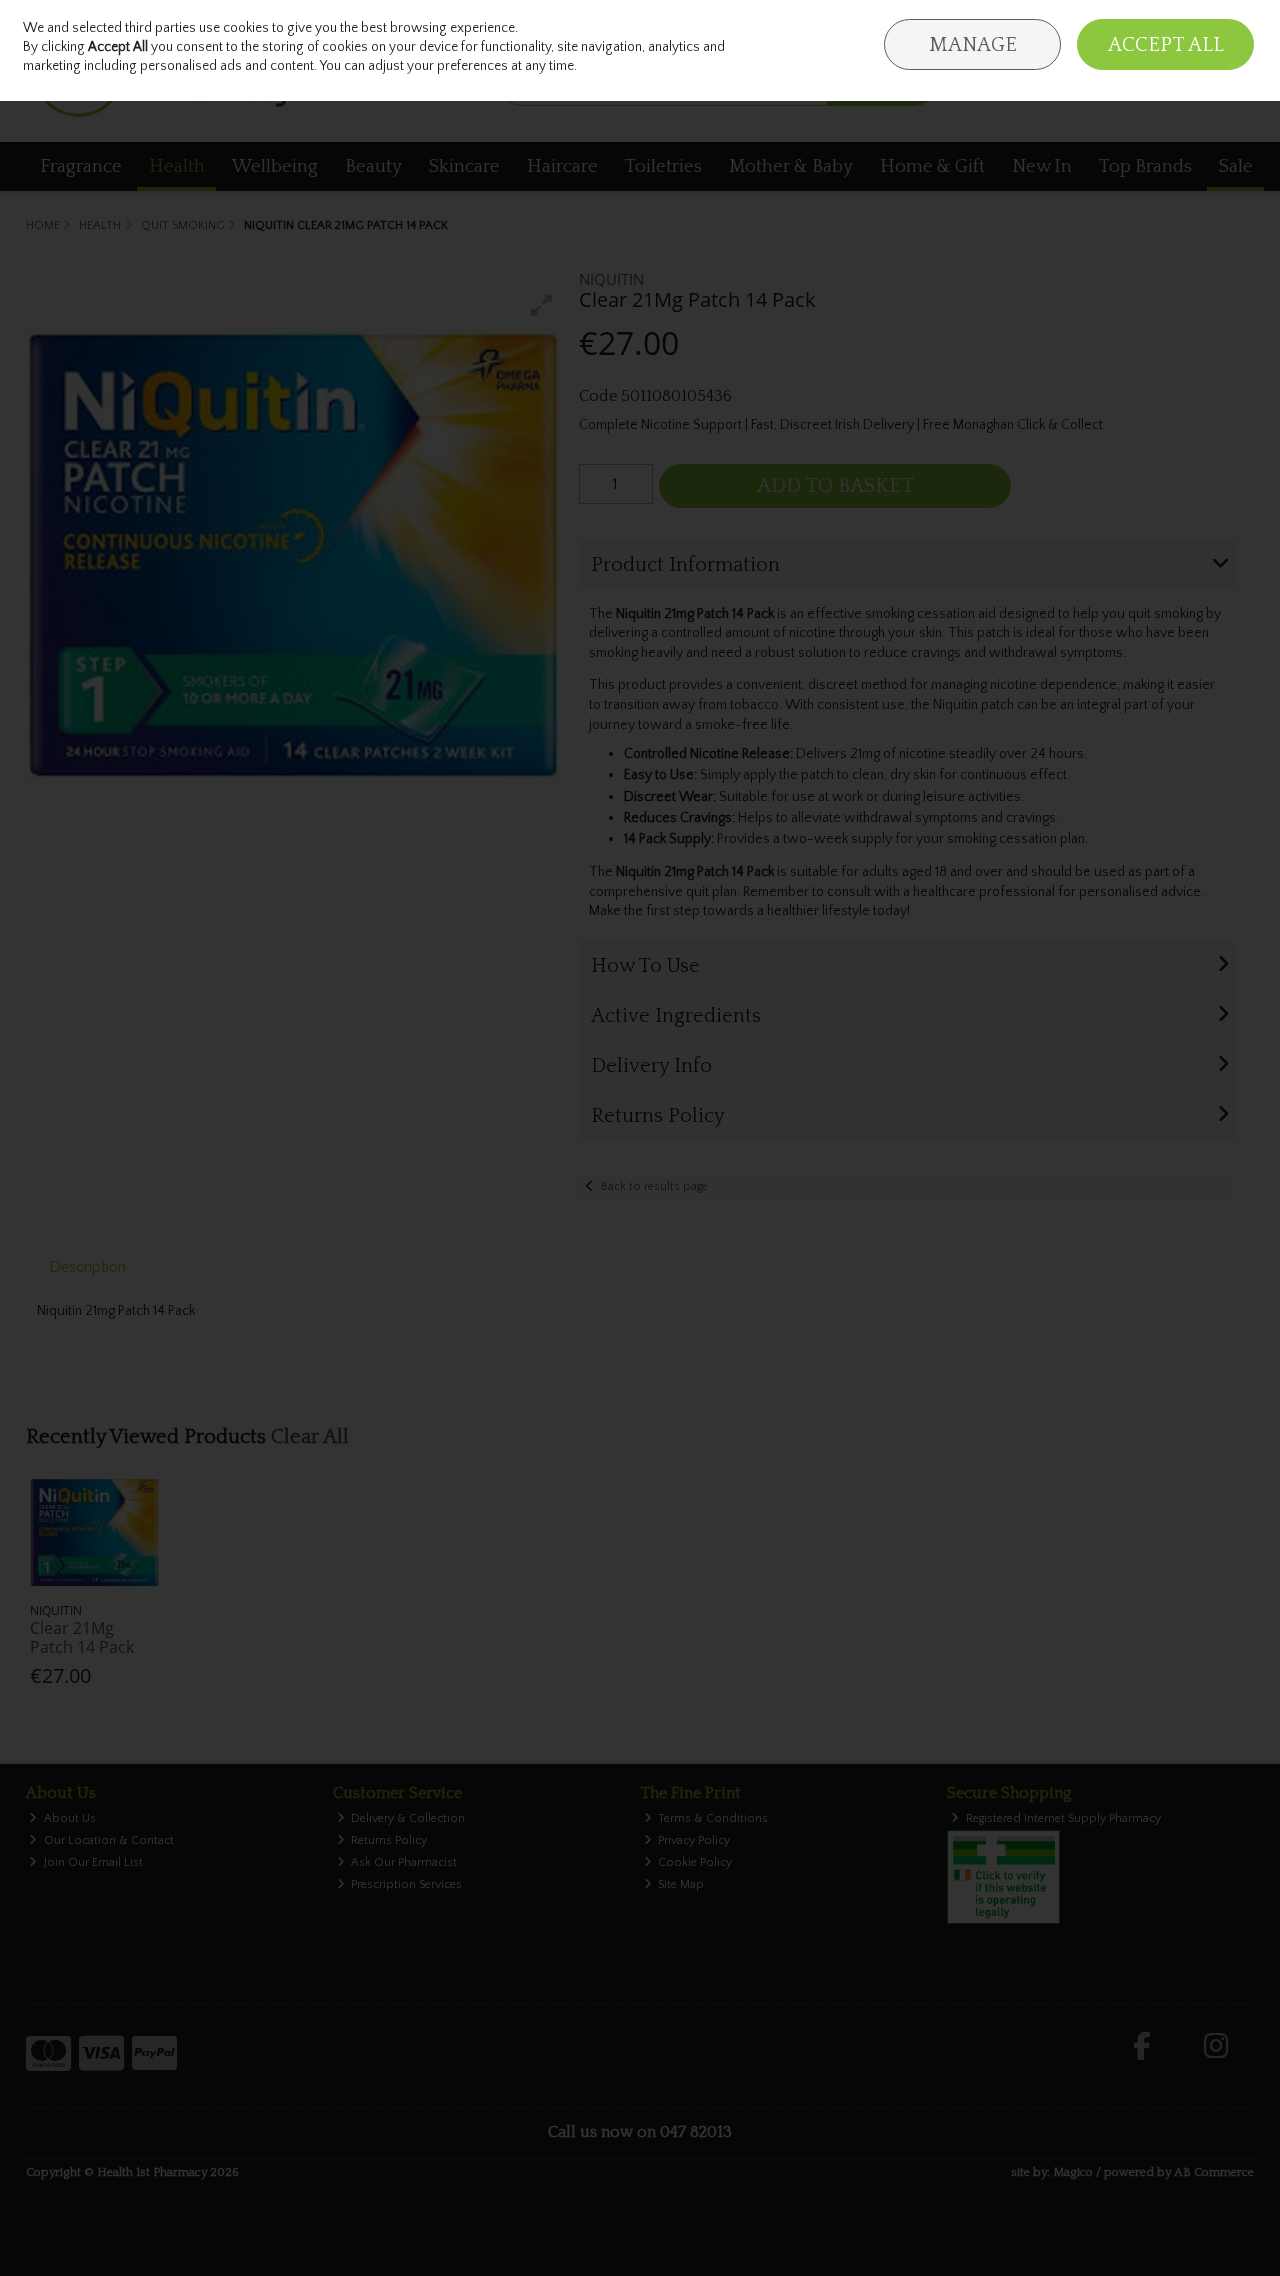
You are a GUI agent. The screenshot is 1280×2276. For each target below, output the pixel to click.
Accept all (1166, 45)
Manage (973, 45)
